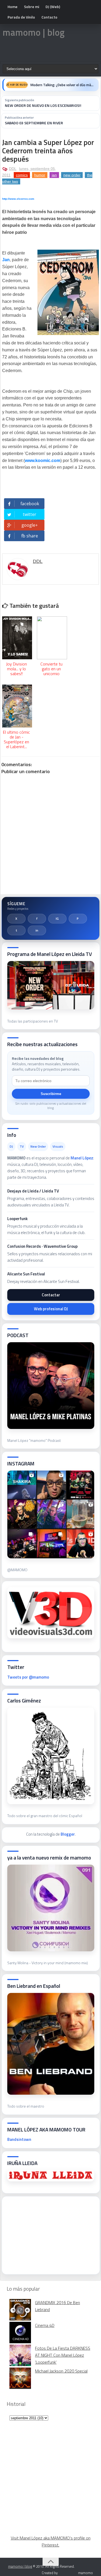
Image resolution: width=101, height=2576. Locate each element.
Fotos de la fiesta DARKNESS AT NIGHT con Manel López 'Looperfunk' (63, 2355)
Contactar (51, 1295)
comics (22, 175)
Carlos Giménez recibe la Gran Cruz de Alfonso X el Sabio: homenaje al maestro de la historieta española (63, 85)
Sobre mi (32, 7)
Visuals (58, 1146)
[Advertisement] (48, 2234)
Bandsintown (19, 2139)
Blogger (68, 1834)
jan (54, 175)
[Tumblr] (16, 930)
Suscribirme (51, 1094)
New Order (38, 1146)
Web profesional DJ (51, 1309)
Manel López (82, 1158)
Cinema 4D (45, 2325)
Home (13, 7)
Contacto (49, 17)
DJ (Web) (53, 7)
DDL (13, 169)
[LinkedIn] (37, 930)
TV (22, 1146)
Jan (6, 260)
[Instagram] (57, 919)
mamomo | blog (34, 32)
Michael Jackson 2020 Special (61, 2371)
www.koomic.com (43, 461)
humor (40, 175)
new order (72, 175)
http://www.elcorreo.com (18, 199)
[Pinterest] (78, 919)
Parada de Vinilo (21, 17)
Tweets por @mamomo (28, 1677)
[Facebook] (37, 919)
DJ (11, 1146)
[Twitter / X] (16, 919)
